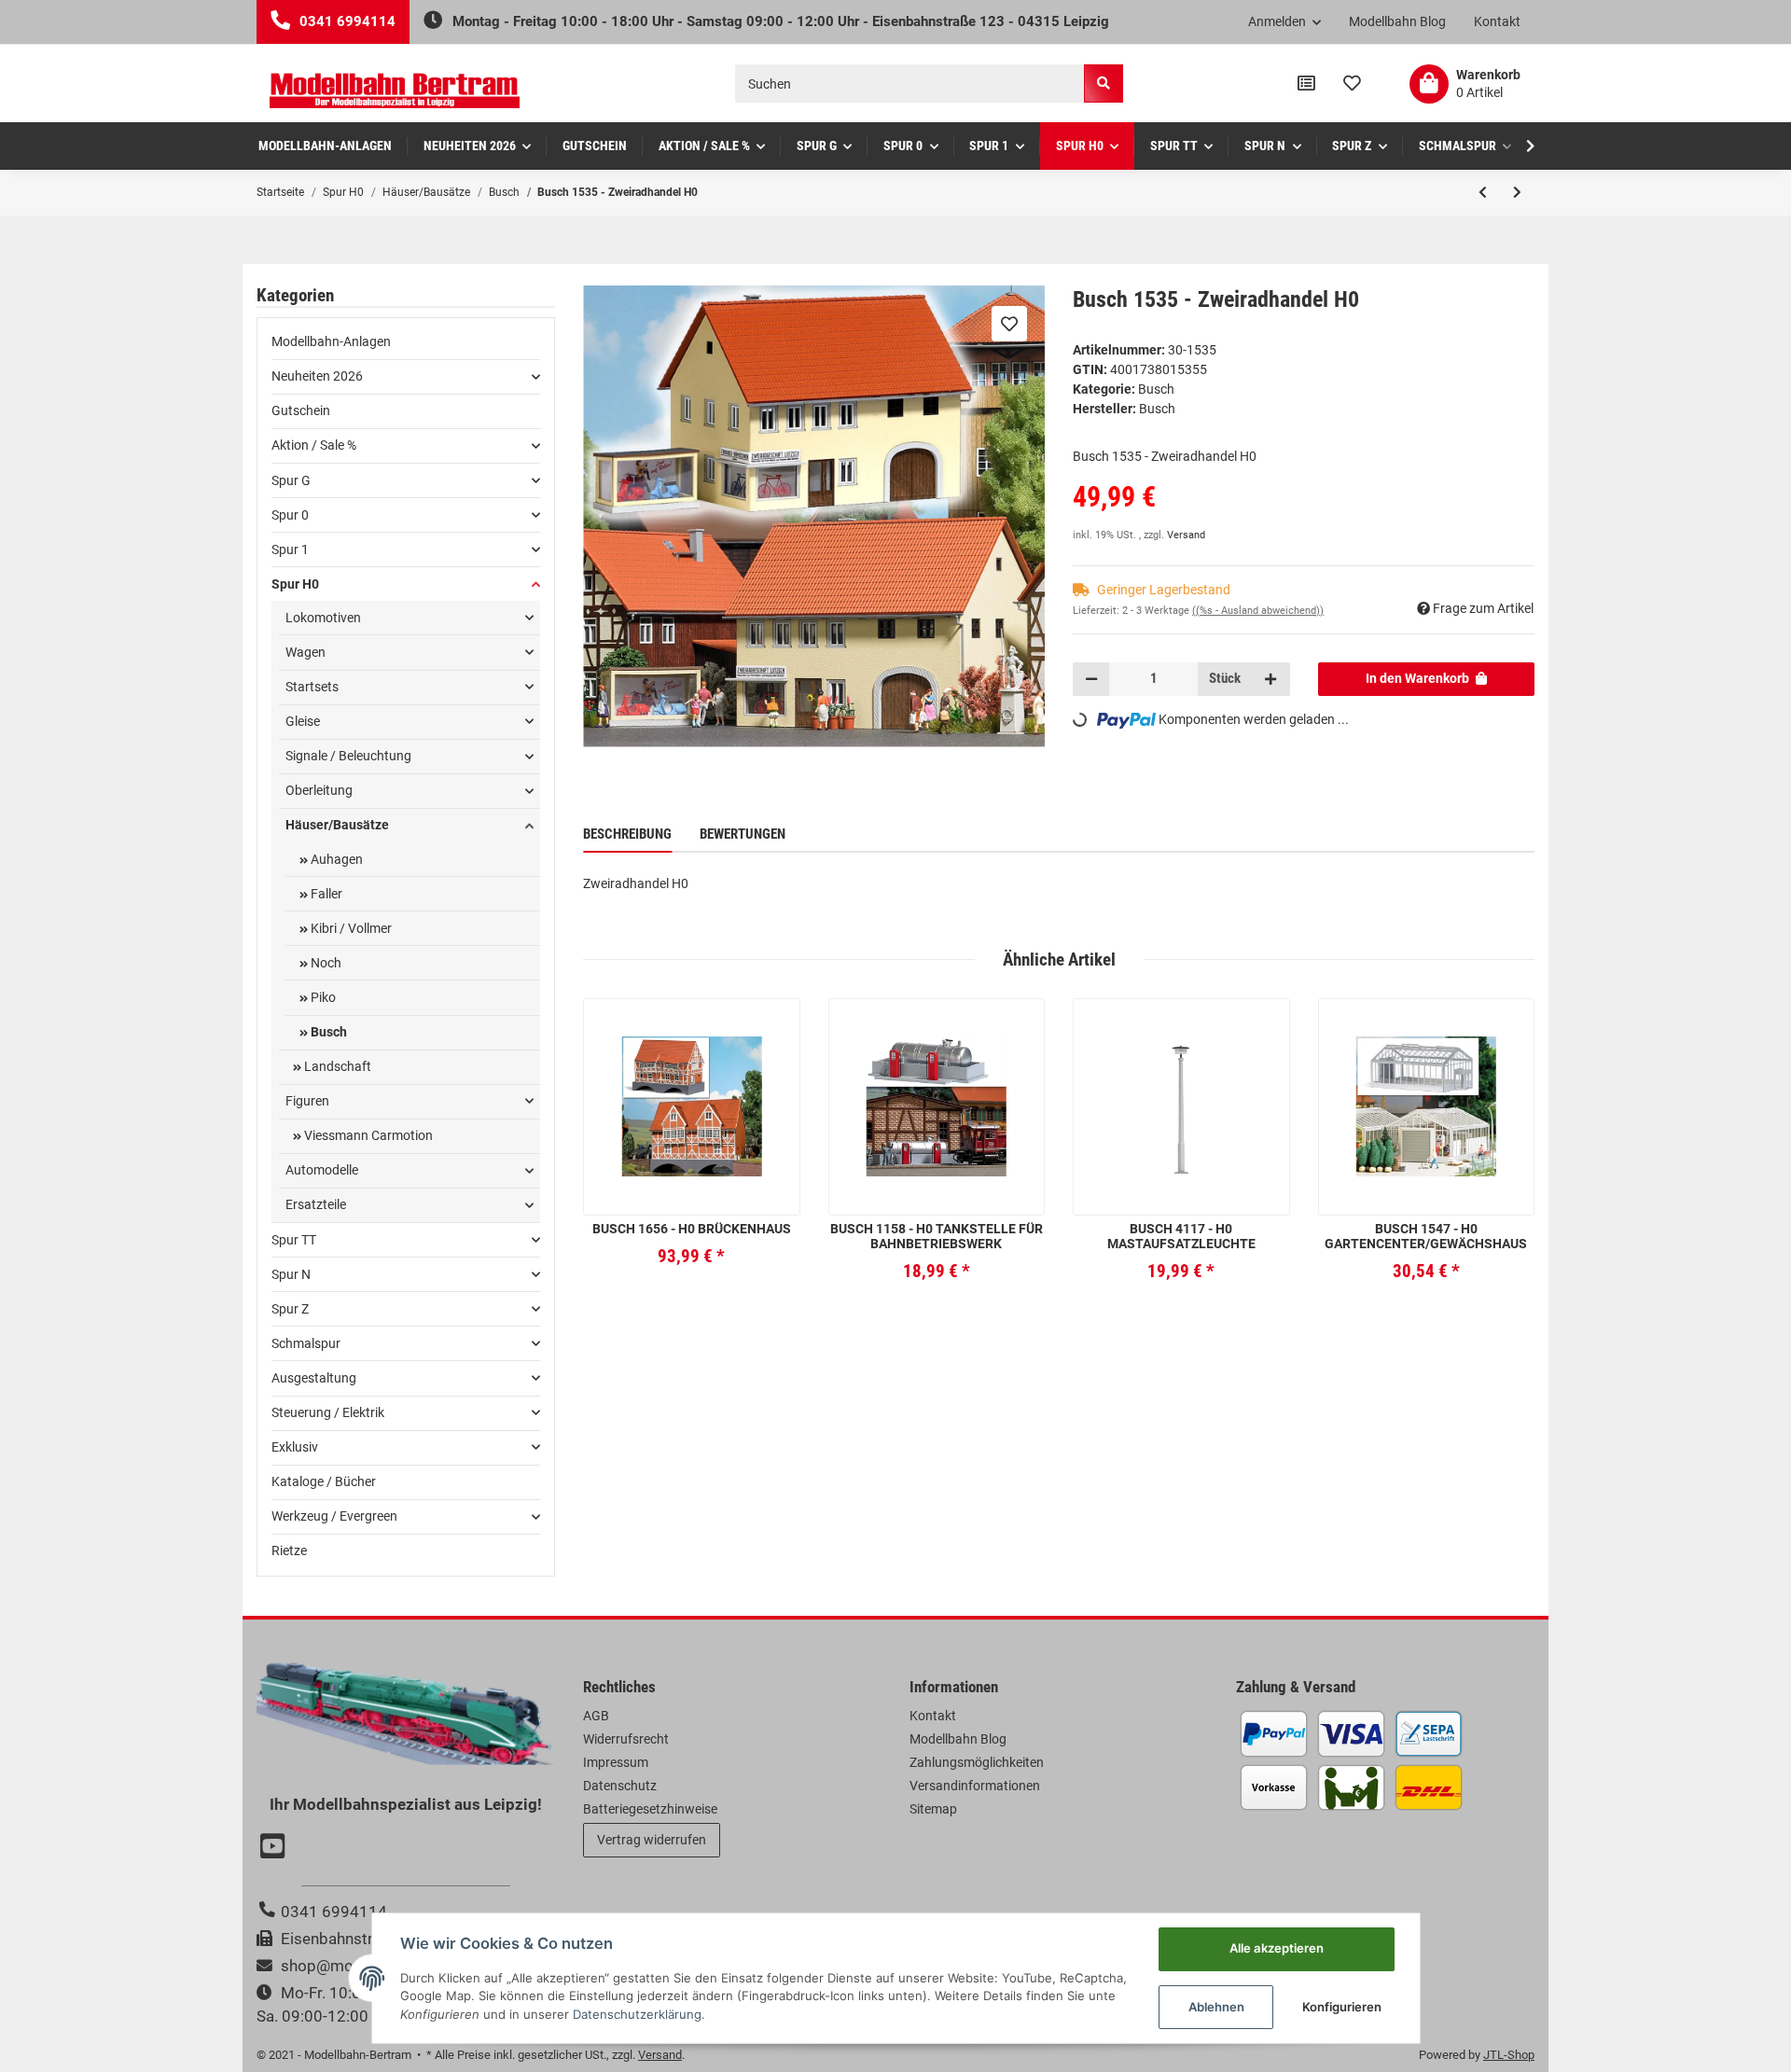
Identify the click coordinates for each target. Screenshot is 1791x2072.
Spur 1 (290, 549)
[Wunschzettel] (1352, 84)
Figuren (307, 1101)
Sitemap (933, 1809)
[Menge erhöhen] (1270, 679)
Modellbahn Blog (1397, 21)
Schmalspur (306, 1343)
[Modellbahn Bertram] (395, 91)
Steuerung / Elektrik (328, 1412)
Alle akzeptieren (1277, 1948)
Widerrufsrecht (626, 1739)
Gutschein (301, 410)
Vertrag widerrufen (652, 1840)
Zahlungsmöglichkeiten (977, 1762)
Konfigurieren (1342, 2007)
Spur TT (294, 1240)
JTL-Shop (1509, 2055)
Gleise (303, 721)
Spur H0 (295, 584)
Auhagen (335, 859)
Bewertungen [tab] (743, 834)
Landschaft (336, 1066)
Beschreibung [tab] (627, 834)
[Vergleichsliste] (1306, 84)
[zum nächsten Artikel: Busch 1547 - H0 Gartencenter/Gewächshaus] (1517, 192)
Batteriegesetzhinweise (650, 1809)
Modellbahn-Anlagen (331, 341)
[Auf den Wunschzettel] (1009, 324)
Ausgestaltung (314, 1378)
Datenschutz (620, 1786)
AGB (596, 1716)
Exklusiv (295, 1447)
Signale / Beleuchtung (348, 756)
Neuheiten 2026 (317, 376)
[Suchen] (1104, 83)
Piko (322, 997)
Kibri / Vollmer (350, 928)
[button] (1285, 22)
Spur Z (290, 1309)
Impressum (616, 1762)
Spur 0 (290, 515)
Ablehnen (1216, 2007)
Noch (325, 963)
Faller (325, 894)
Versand (1186, 535)
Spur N (291, 1274)
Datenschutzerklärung (637, 2014)
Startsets (312, 687)
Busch (1156, 389)
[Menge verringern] (1091, 679)
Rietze (289, 1551)
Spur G (291, 480)
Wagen (305, 652)
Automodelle (322, 1170)
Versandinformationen (975, 1786)
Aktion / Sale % (314, 445)
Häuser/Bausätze (337, 825)
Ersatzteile (316, 1204)
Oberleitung (319, 790)
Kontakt (1497, 21)
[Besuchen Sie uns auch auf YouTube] (275, 1848)
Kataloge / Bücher (324, 1481)
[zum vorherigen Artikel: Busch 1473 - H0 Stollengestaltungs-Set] (1483, 192)
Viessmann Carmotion (367, 1135)
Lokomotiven (323, 618)
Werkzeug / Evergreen (334, 1516)
